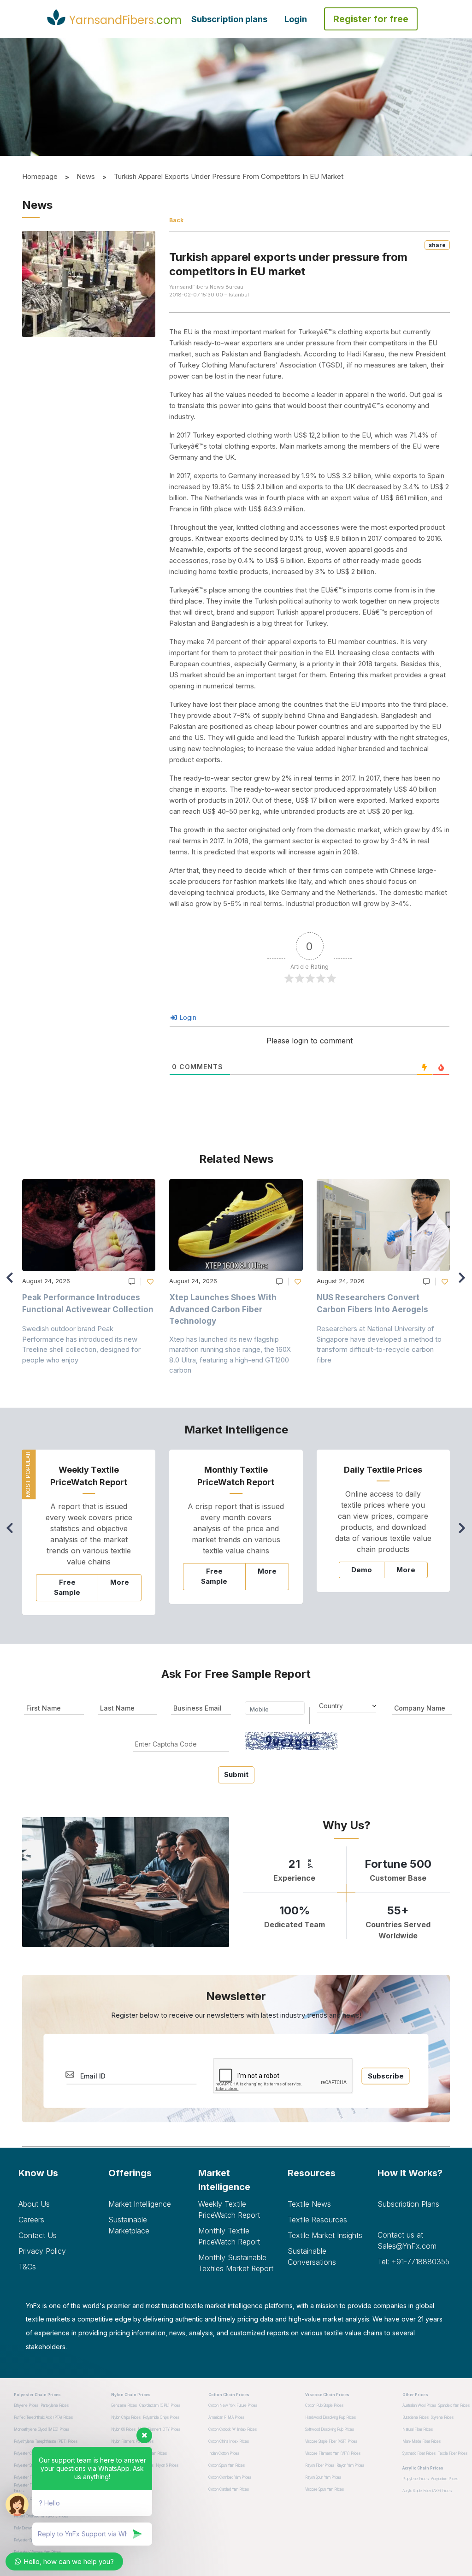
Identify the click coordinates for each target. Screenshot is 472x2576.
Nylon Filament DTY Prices (159, 2429)
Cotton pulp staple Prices (324, 2405)
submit (236, 1774)
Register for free (371, 19)
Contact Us (38, 2235)
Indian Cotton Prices (224, 2453)
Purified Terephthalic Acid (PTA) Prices (43, 2417)
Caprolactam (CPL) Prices (160, 2405)
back (176, 220)
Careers (31, 2220)
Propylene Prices (416, 2479)
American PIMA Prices (226, 2417)
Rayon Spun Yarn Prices (323, 2477)
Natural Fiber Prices (418, 2429)
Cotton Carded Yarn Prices (229, 2489)
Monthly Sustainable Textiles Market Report (236, 2263)
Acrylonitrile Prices (445, 2479)
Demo (362, 1570)
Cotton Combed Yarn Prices (230, 2477)
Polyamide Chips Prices (161, 2417)
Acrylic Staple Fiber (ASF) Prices (427, 2491)
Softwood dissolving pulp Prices (330, 2429)
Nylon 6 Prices (167, 2465)
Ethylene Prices (26, 2405)
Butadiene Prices (416, 2417)
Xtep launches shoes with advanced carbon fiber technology (223, 1309)
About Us (34, 2204)
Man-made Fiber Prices (422, 2441)
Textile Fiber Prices (453, 2453)
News (86, 176)
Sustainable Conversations (312, 2256)
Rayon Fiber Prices (320, 2465)
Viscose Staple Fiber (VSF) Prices (331, 2441)
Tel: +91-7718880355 (413, 2262)
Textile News (309, 2204)
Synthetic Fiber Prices (419, 2453)
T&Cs (27, 2267)
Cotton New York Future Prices (233, 2405)
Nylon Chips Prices (126, 2417)
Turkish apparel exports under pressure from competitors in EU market (229, 176)
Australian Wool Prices (419, 2405)
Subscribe (386, 2076)
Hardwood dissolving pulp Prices (330, 2417)
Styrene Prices (442, 2417)
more (120, 1582)
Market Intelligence (140, 2204)
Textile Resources (317, 2220)
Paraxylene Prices (55, 2405)
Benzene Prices (124, 2405)
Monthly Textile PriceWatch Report (229, 2236)
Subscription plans (229, 19)
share (437, 245)
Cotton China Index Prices (229, 2441)
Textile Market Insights (325, 2235)
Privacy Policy (42, 2251)
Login (296, 19)
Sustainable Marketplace (129, 2225)
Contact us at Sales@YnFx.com (407, 2240)
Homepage (40, 176)
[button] (464, 1282)
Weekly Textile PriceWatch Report (229, 2209)
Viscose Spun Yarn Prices (324, 2489)
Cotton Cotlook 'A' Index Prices (233, 2429)
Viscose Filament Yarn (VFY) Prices (333, 2453)
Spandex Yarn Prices (454, 2405)
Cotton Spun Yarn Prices (227, 2465)
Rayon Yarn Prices (350, 2465)
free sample (67, 1587)
